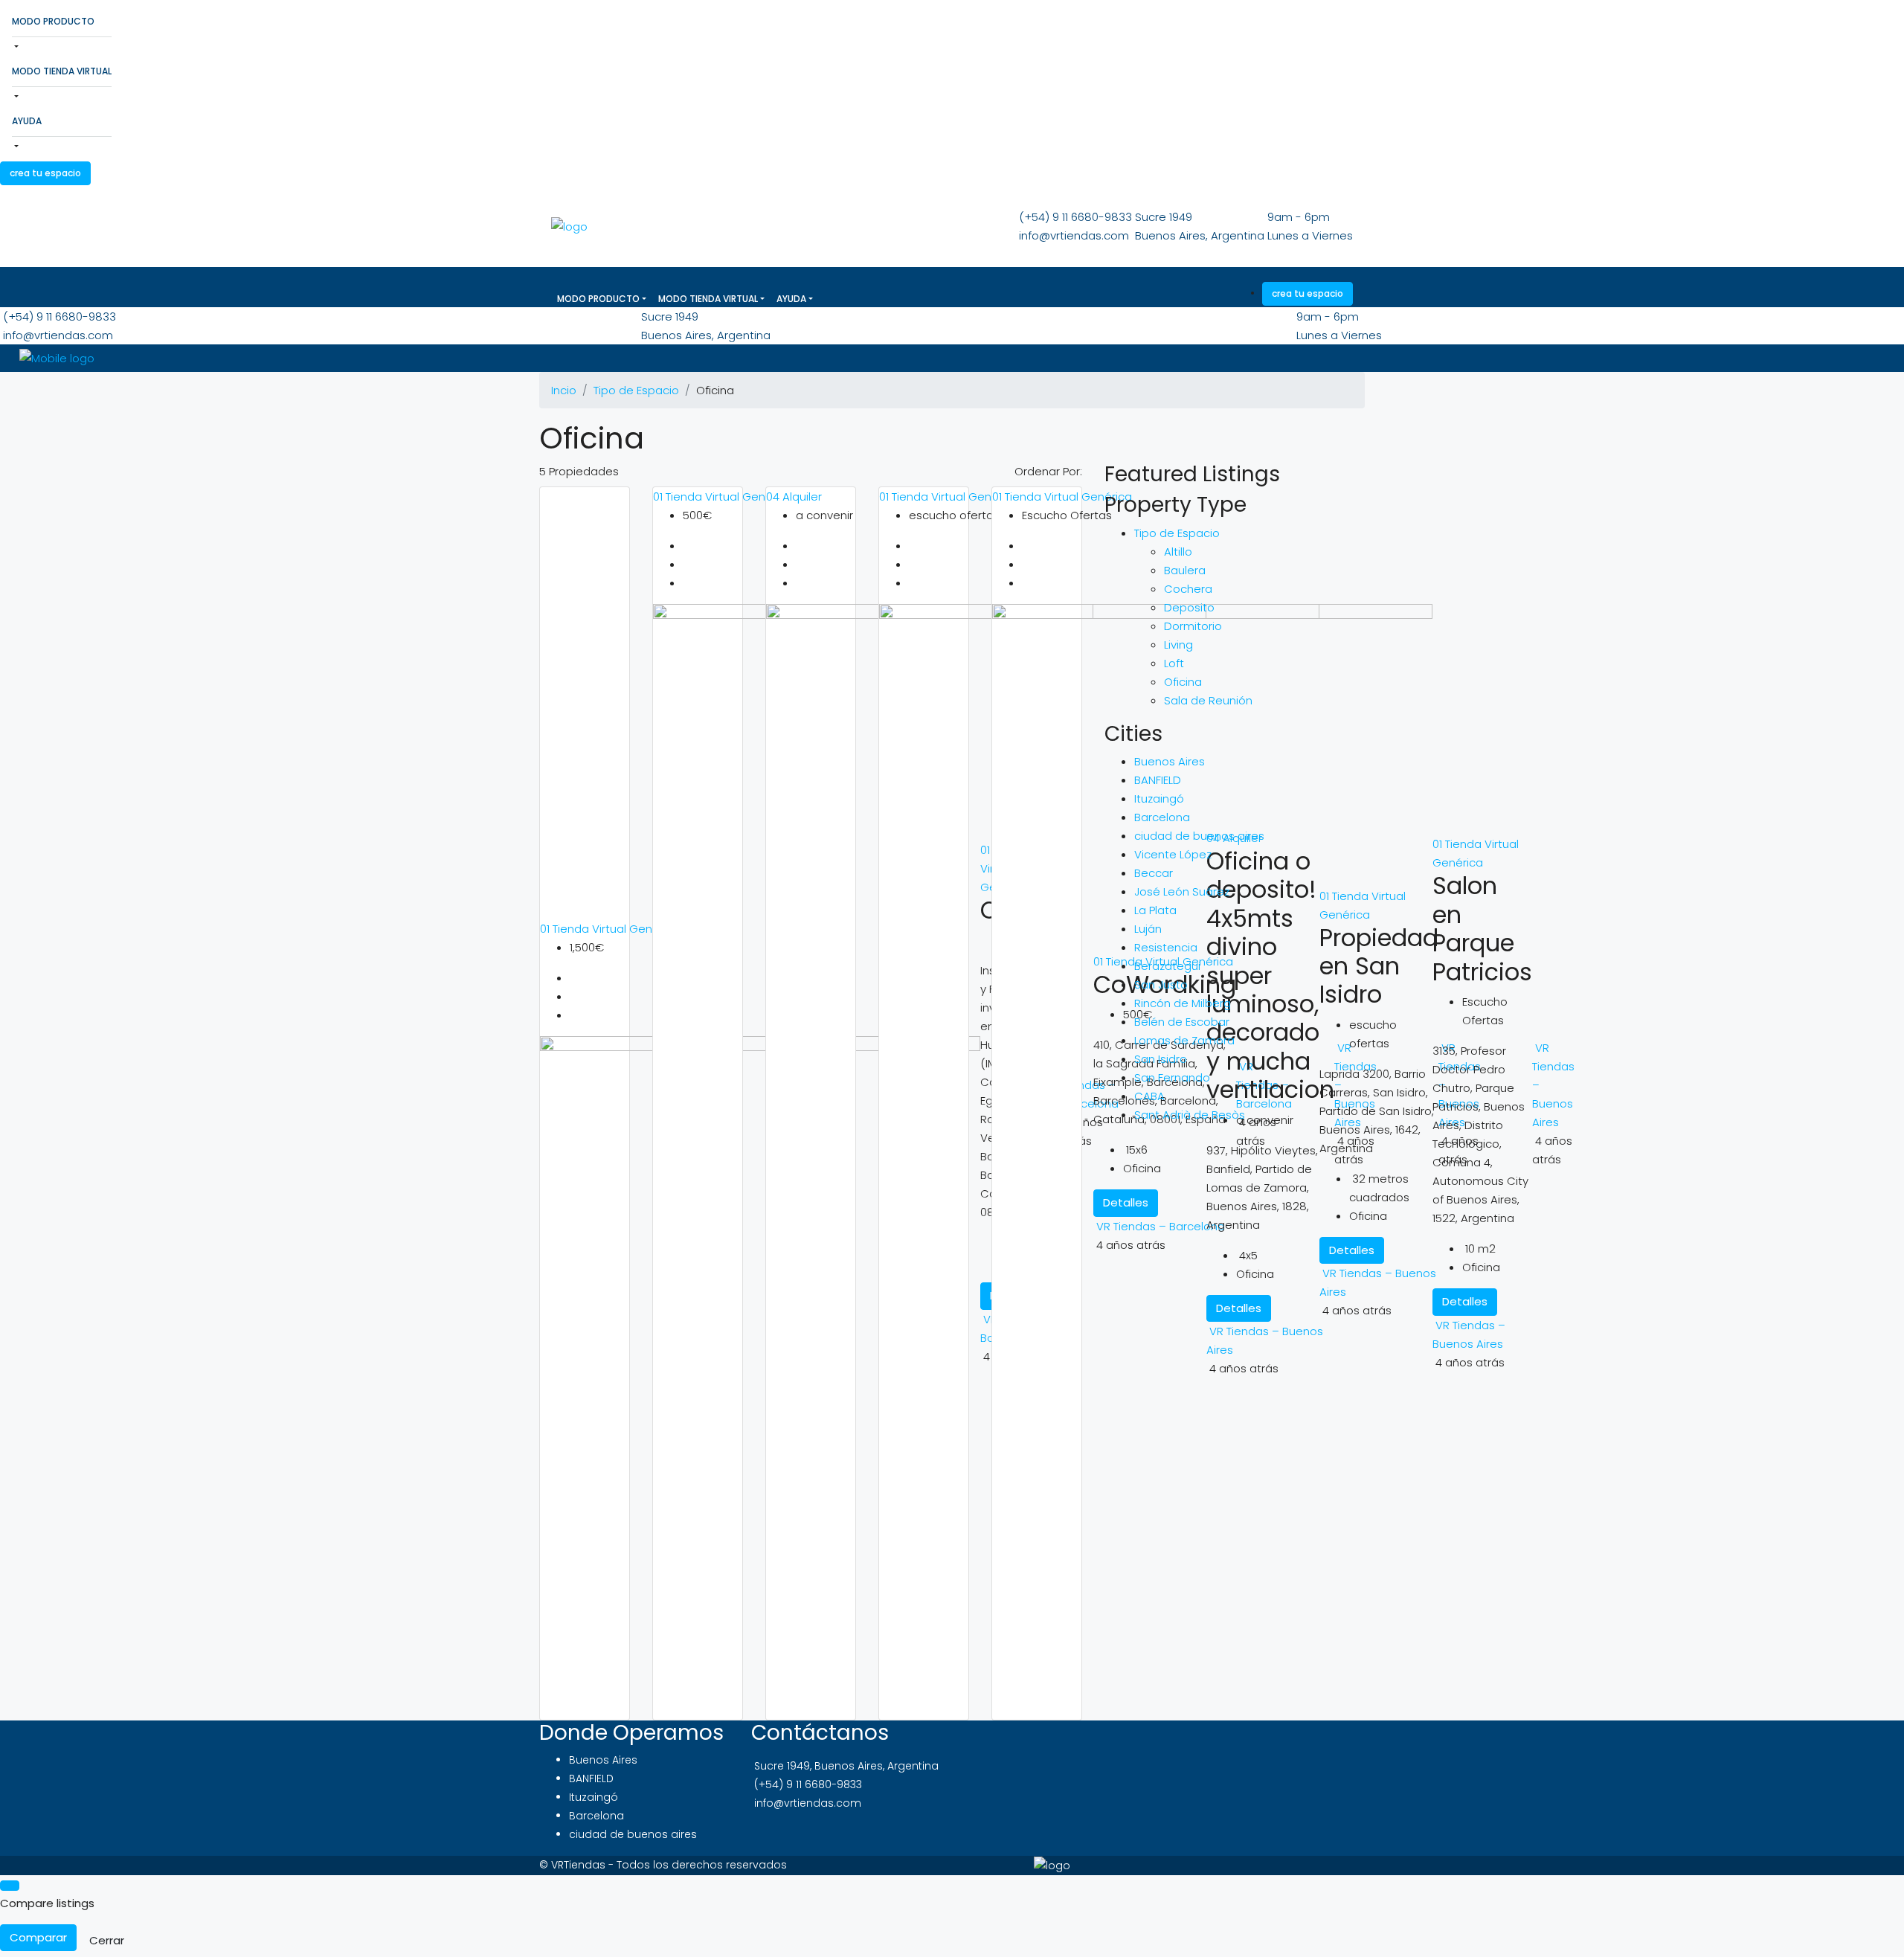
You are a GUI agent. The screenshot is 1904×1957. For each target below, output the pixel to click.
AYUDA (27, 121)
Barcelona (1162, 817)
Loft (1174, 663)
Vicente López (1173, 854)
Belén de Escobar (1182, 1022)
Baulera (1185, 570)
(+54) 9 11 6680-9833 (1075, 217)
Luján (1148, 929)
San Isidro (1161, 1059)
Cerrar (107, 1940)
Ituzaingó (1159, 798)
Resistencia (1166, 947)
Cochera (1188, 589)
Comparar (38, 1937)
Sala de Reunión (1208, 700)
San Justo (1161, 984)
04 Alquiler (794, 497)
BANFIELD (1158, 780)
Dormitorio (1193, 626)
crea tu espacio (45, 173)
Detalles (1465, 1301)
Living (1178, 645)
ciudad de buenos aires (1199, 836)
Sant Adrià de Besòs (1190, 1115)
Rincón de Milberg (1183, 1003)
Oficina (1183, 682)
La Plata (1155, 910)
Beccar (1154, 873)
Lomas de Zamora (1184, 1040)
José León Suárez (1182, 891)
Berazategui (1167, 966)
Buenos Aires (1170, 761)
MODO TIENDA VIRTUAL (62, 71)
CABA (1149, 1096)
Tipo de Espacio (636, 390)
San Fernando (1172, 1077)
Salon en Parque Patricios (1482, 928)
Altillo (1178, 552)
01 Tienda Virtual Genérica (610, 929)
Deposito (1189, 607)
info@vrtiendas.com (1074, 235)
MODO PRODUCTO (53, 21)
